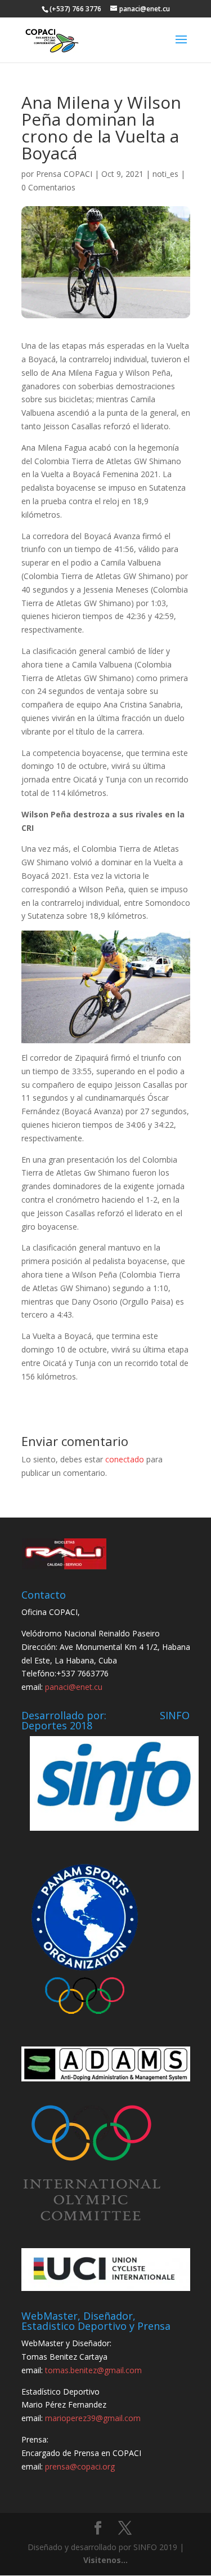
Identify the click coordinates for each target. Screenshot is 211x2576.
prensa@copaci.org (80, 2466)
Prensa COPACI (64, 174)
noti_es (165, 174)
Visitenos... (105, 2560)
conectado (125, 1459)
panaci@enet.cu (74, 1687)
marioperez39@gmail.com (93, 2418)
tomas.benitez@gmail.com (93, 2370)
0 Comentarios (48, 187)
